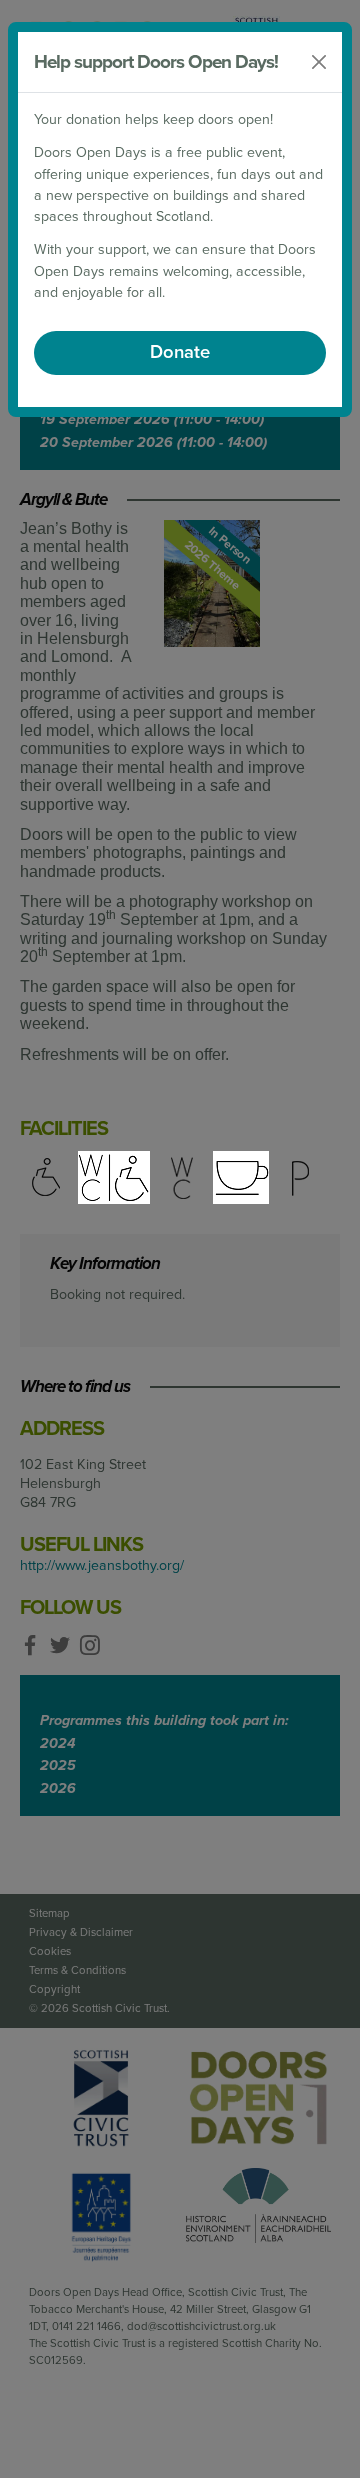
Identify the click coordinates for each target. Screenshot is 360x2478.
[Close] (319, 62)
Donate (180, 352)
